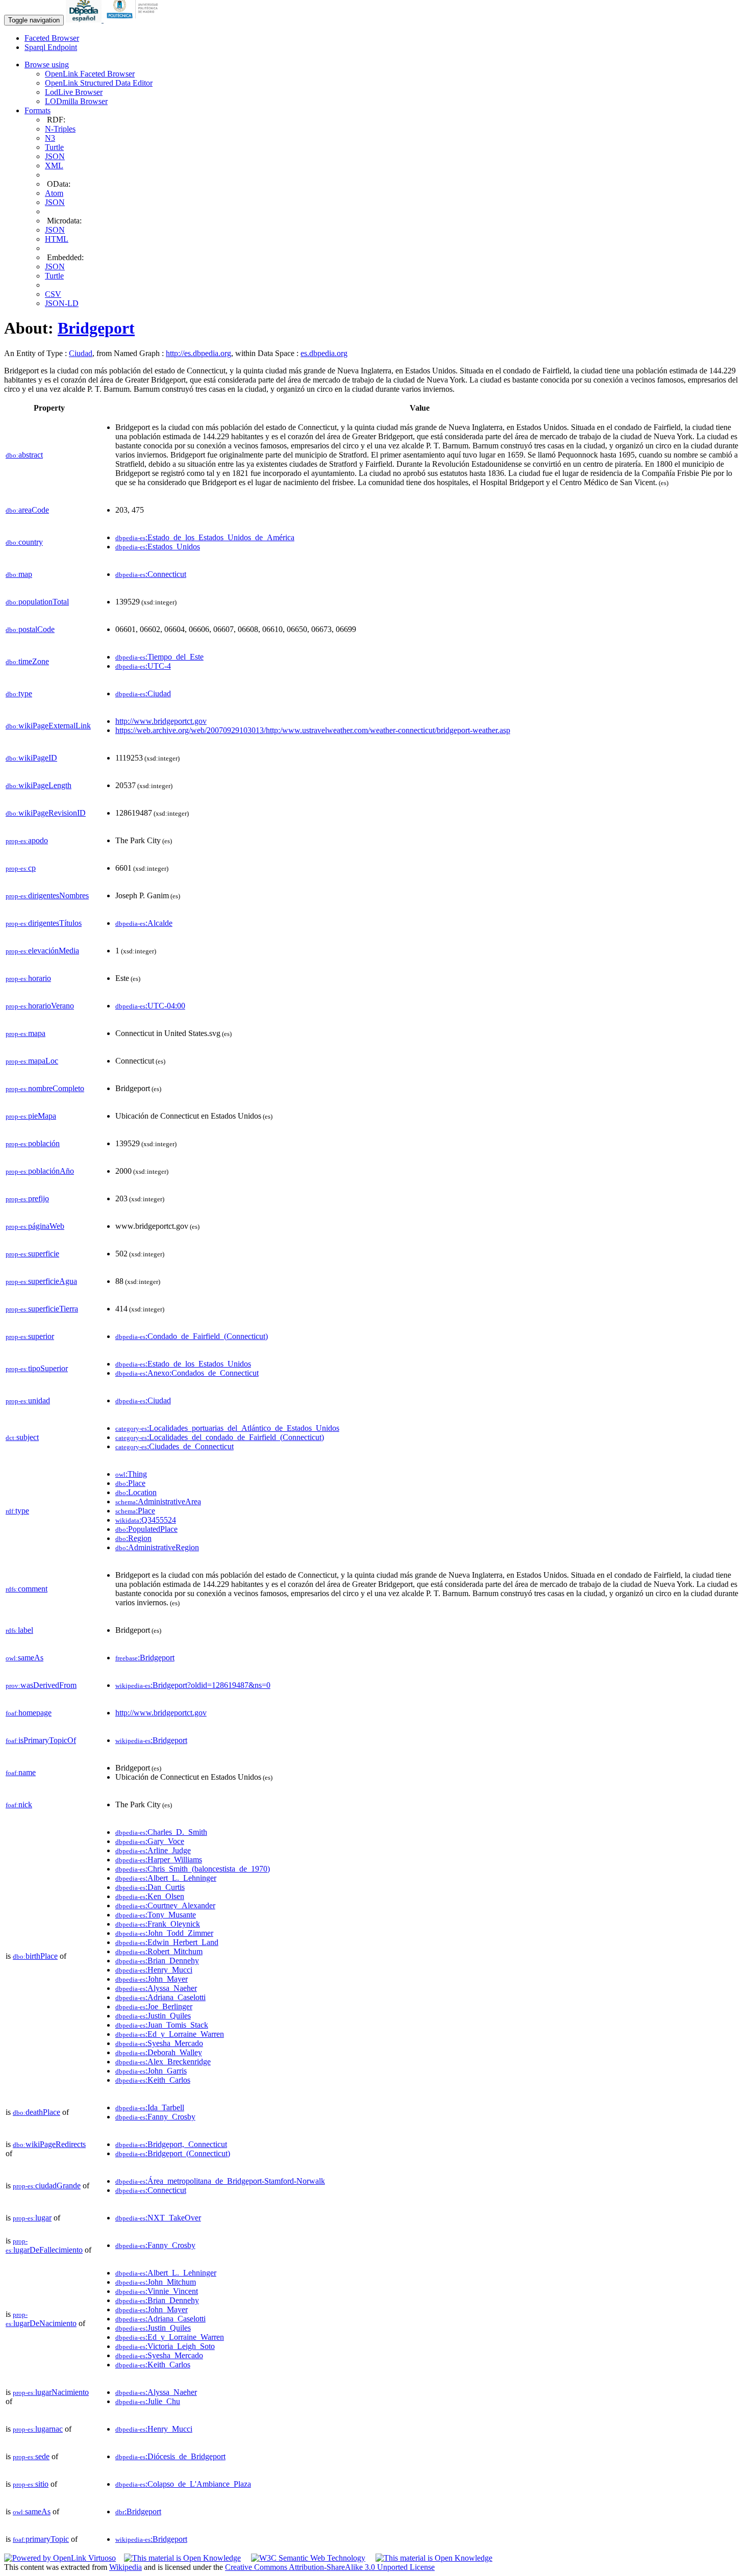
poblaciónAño (40, 1171)
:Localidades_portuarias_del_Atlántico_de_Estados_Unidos (227, 1428)
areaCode (27, 510)
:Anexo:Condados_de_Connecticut (187, 1373)
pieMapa (31, 1116)
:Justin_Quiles (153, 2016)
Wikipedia (126, 2567)
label (19, 1630)
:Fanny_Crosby (155, 2117)
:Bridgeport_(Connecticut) (173, 2153)
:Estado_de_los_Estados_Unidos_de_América (205, 537)
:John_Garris (151, 2071)
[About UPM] (134, 20)
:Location (136, 1492)
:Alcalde (144, 923)
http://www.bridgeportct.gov (161, 721)
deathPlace (36, 2112)
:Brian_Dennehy (157, 1961)
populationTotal (37, 602)
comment (27, 1589)
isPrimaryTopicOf (41, 1740)
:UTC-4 (143, 666)
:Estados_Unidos (158, 547)
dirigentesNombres (47, 895)
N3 (50, 138)
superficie (32, 1254)
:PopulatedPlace (146, 1529)
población (33, 1143)
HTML (57, 239)
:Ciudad (143, 693)
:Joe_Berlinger (154, 2006)
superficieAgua (41, 1281)
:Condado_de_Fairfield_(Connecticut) (192, 1336)
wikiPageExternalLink (48, 726)
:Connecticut (151, 574)
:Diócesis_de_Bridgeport (170, 2456)
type (19, 693)
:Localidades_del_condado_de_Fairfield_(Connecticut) (220, 1437)
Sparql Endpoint (51, 47)
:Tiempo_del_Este (159, 657)
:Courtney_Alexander (165, 1905)
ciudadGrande (47, 2186)
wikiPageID (31, 758)
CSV (53, 294)
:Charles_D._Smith (161, 1832)
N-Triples (60, 129)
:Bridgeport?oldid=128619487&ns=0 (193, 1685)
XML (54, 166)
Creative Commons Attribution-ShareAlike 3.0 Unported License (330, 2567)
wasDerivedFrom (41, 1685)
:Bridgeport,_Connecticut (171, 2144)
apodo (27, 840)
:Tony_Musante (156, 1915)
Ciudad (81, 353)
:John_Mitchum (156, 2282)
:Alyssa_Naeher (156, 1988)
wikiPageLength (39, 785)
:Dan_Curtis (150, 1887)
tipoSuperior (37, 1368)
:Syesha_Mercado (159, 2043)
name (21, 1772)
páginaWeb (35, 1226)
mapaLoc (32, 1061)
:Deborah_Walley (159, 2052)
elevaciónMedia (42, 951)
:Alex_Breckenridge (163, 2062)
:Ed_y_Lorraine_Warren (170, 2034)
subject (22, 1437)
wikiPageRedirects (49, 2144)
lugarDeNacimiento (41, 2319)
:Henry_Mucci (154, 1970)
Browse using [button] (47, 65)
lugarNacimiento (51, 2392)
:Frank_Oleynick (158, 1924)
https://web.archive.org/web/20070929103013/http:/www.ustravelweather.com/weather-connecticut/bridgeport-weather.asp (313, 730)
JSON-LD (62, 303)
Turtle (54, 147)
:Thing (131, 1474)
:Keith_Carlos (153, 2080)
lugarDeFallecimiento (44, 2246)
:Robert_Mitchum (159, 1951)
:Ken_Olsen (150, 1896)
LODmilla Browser (76, 101)
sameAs (24, 1658)
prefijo (27, 1198)
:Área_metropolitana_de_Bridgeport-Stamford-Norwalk (220, 2181)
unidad (28, 1400)
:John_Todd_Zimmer (164, 1933)
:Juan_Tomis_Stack (162, 2025)
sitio (31, 2484)
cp (21, 868)
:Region (133, 1538)
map (19, 574)
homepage (29, 1713)
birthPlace (35, 1956)
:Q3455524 (146, 1520)
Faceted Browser (52, 38)
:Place (130, 1483)
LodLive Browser (74, 92)
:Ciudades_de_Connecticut (174, 1446)
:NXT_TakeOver (158, 2218)
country (24, 542)
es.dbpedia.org (324, 353)
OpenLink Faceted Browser (90, 74)
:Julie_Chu (148, 2401)
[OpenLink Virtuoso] (60, 2558)
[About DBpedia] (85, 20)
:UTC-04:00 (150, 1006)
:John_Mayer (152, 1979)
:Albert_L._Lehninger (166, 1878)
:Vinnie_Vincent (157, 2291)
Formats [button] (37, 110)
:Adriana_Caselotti (160, 1997)
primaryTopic (41, 2539)
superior (30, 1336)
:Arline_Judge (153, 1850)
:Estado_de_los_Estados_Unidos (183, 1364)
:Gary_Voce (150, 1841)
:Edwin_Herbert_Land (167, 1942)
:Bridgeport (145, 1658)
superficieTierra (42, 1309)
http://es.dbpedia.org (198, 353)
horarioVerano (40, 1006)
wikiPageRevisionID (46, 813)
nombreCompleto (45, 1088)
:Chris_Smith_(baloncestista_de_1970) (193, 1869)
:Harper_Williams (159, 1860)
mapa (26, 1033)
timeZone (27, 661)
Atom (54, 193)
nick (19, 1804)
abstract (24, 455)
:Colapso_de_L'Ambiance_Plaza (183, 2484)
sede (31, 2456)
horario (28, 978)
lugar (32, 2218)
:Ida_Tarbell (150, 2107)
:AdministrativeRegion (157, 1547)
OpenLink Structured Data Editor (99, 83)
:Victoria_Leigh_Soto (165, 2346)
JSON (55, 156)
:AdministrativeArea (158, 1501)
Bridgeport (96, 328)
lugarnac (38, 2429)
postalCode (30, 629)
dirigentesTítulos (44, 923)
